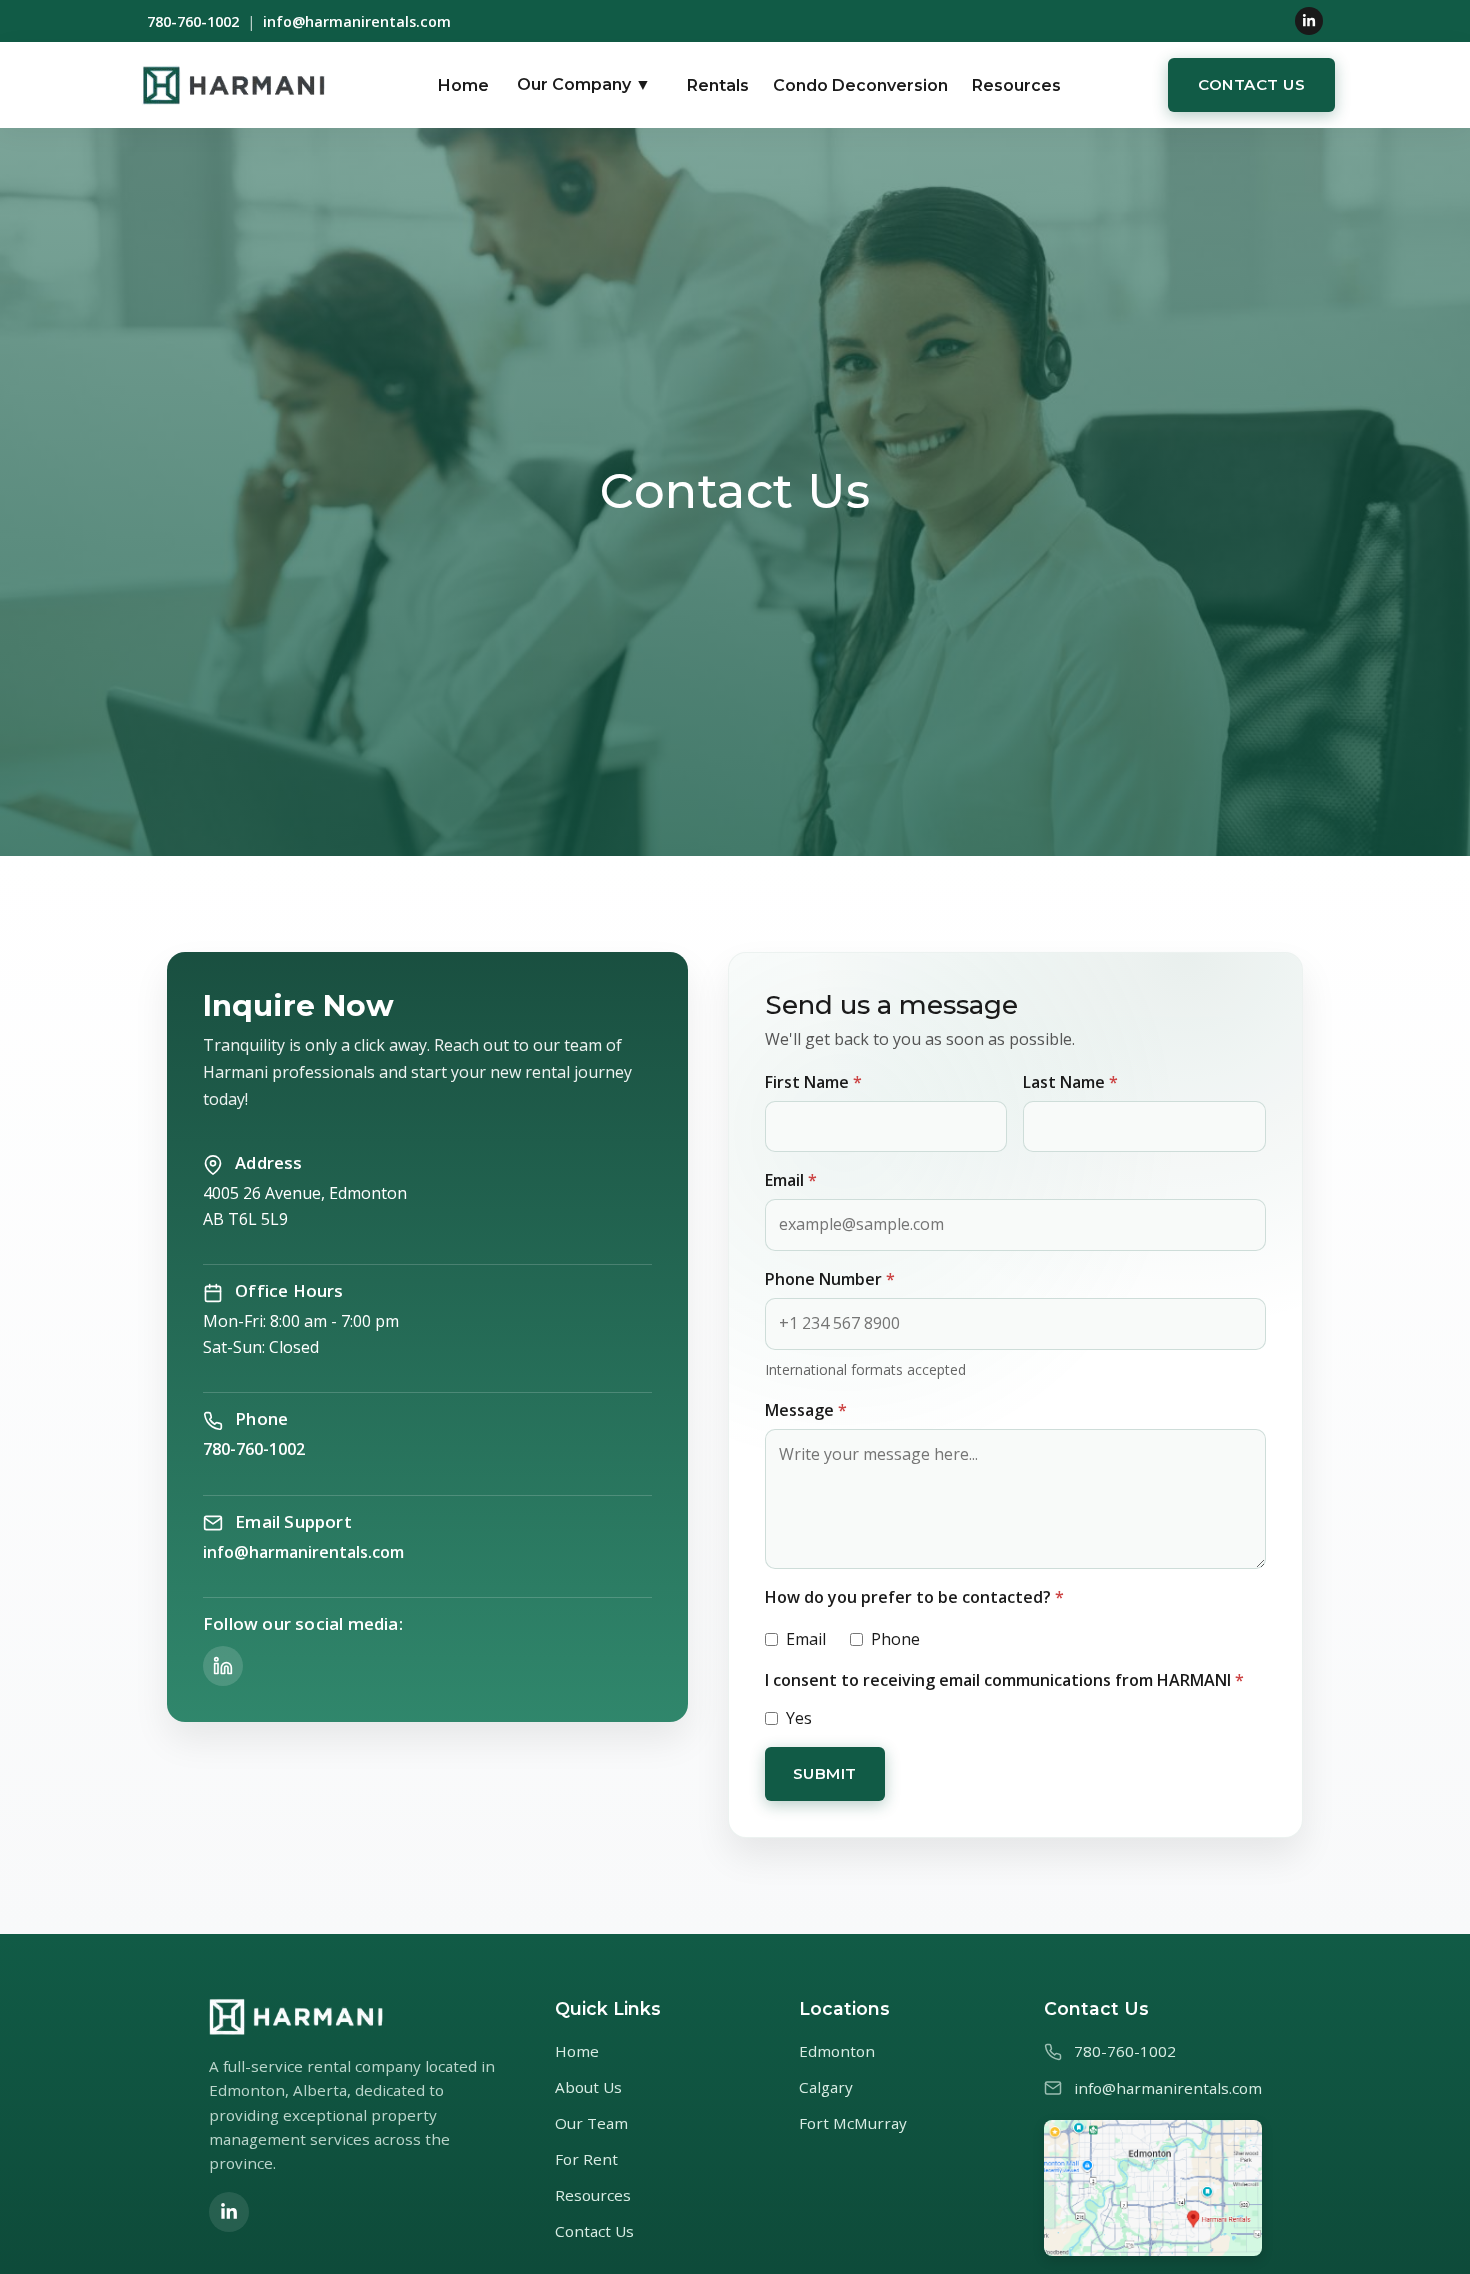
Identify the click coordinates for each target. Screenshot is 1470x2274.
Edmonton (837, 2051)
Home (463, 85)
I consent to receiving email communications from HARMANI (1004, 1680)
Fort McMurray (853, 2123)
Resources (1016, 85)
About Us (588, 2087)
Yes (799, 1718)
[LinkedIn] (1309, 21)
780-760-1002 (193, 21)
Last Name (1070, 1082)
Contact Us (1251, 84)
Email (791, 1180)
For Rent (586, 2159)
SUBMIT (825, 1773)
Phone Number (830, 1279)
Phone (895, 1639)
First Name (813, 1082)
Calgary (826, 2087)
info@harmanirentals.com (357, 21)
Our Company (584, 85)
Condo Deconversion (860, 85)
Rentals (718, 85)
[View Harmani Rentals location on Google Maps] (1153, 2188)
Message (806, 1410)
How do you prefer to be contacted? (914, 1597)
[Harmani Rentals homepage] (233, 85)
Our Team (591, 2123)
